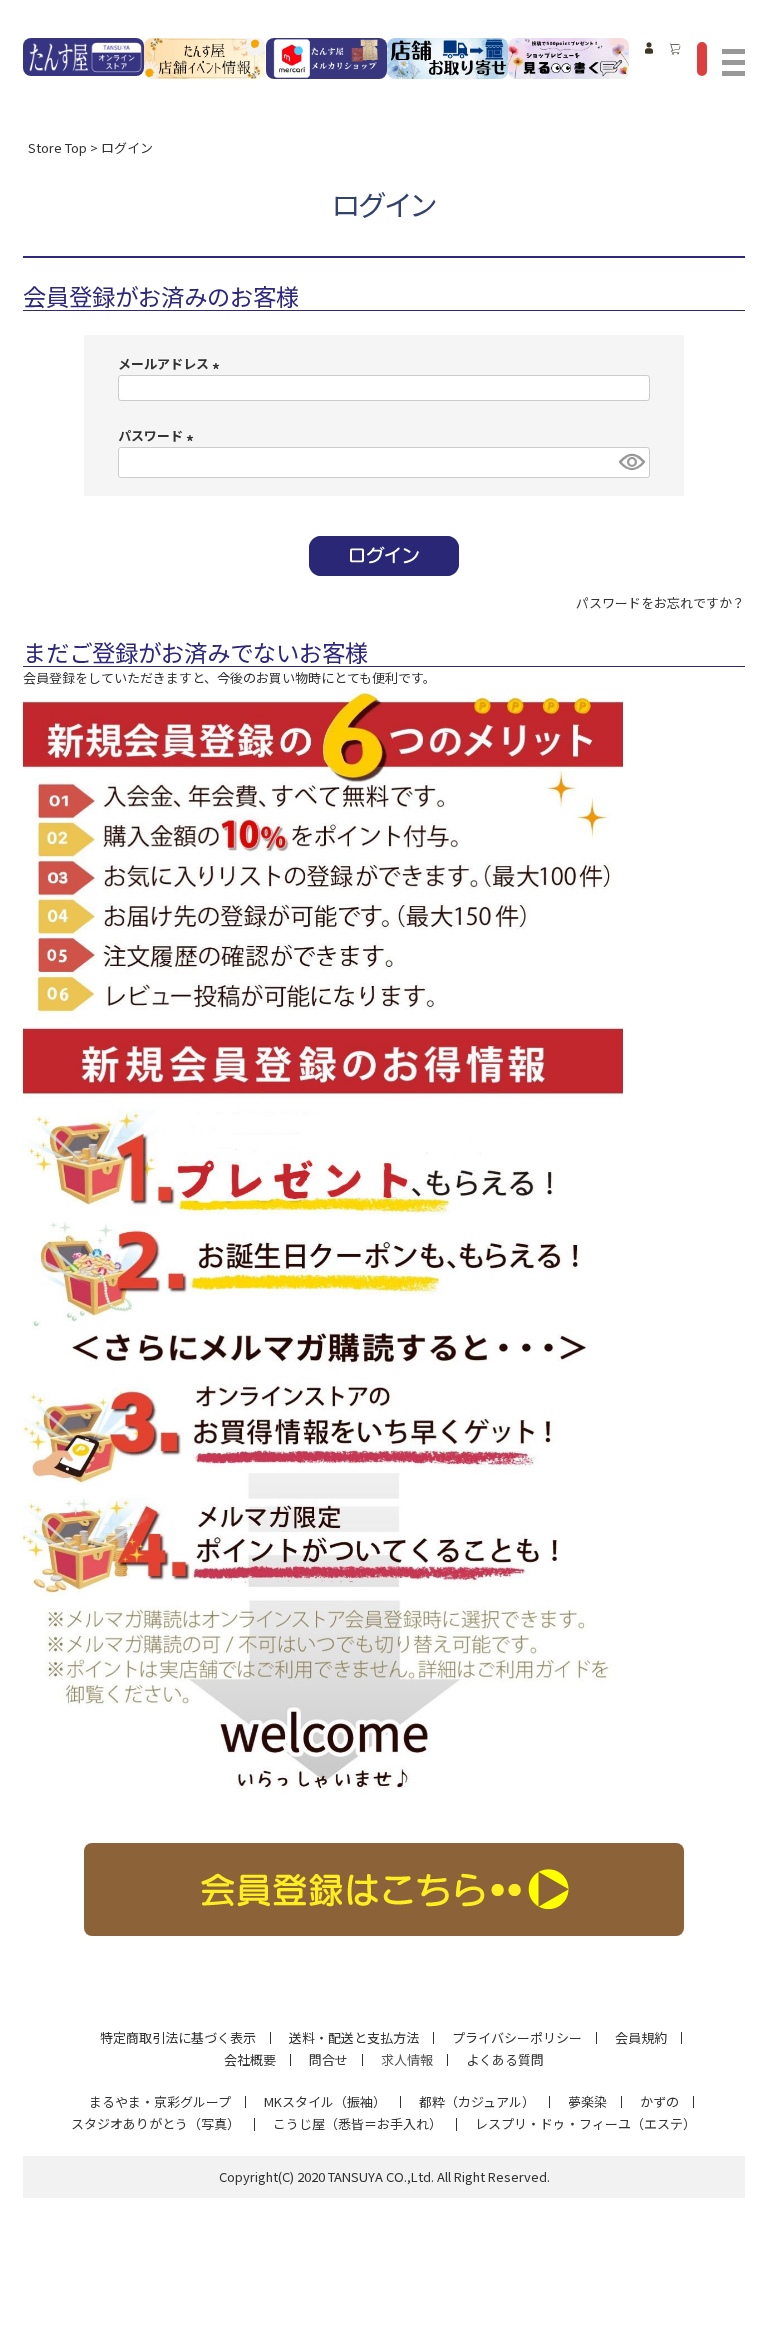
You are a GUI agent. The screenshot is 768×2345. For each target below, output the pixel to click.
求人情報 (407, 2059)
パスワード (158, 435)
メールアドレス (171, 363)
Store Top (57, 147)
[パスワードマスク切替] (631, 462)
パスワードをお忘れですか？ (660, 602)
